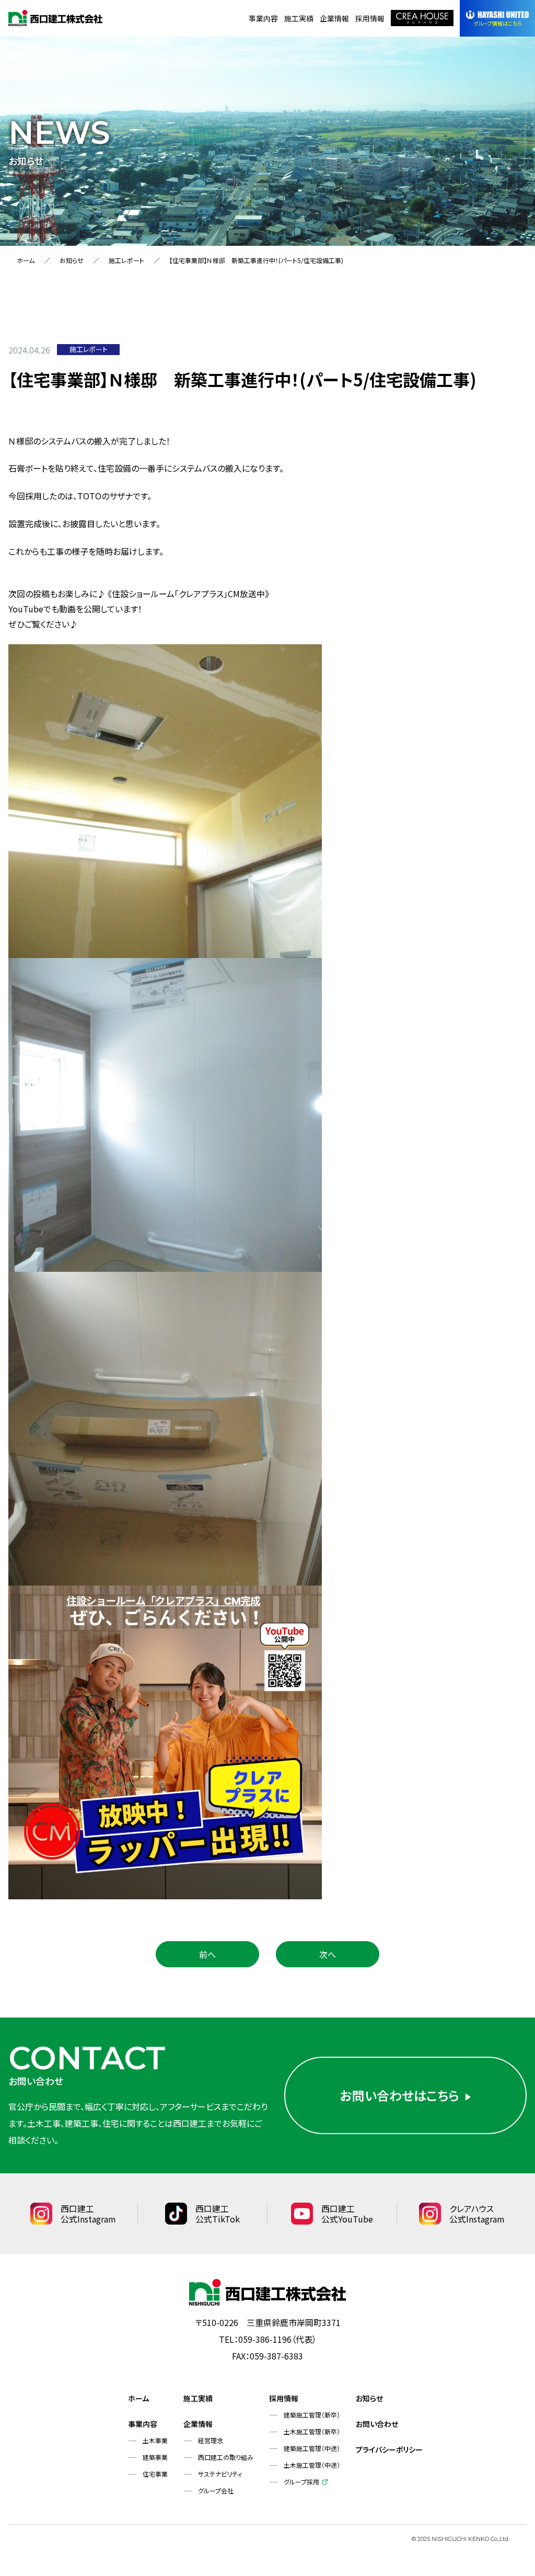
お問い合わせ (377, 2424)
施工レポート (126, 260)
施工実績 (299, 18)
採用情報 (370, 18)
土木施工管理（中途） (312, 2465)
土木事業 (155, 2440)
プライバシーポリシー (389, 2449)
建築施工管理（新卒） (312, 2415)
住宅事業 (155, 2474)
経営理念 (211, 2440)
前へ (207, 1954)
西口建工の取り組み (226, 2457)
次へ (328, 1954)
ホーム (26, 260)
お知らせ (72, 260)
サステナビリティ (220, 2474)
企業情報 (334, 18)
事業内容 (263, 18)
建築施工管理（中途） (312, 2448)
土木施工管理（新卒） (312, 2431)
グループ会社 (216, 2490)
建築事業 (155, 2457)
